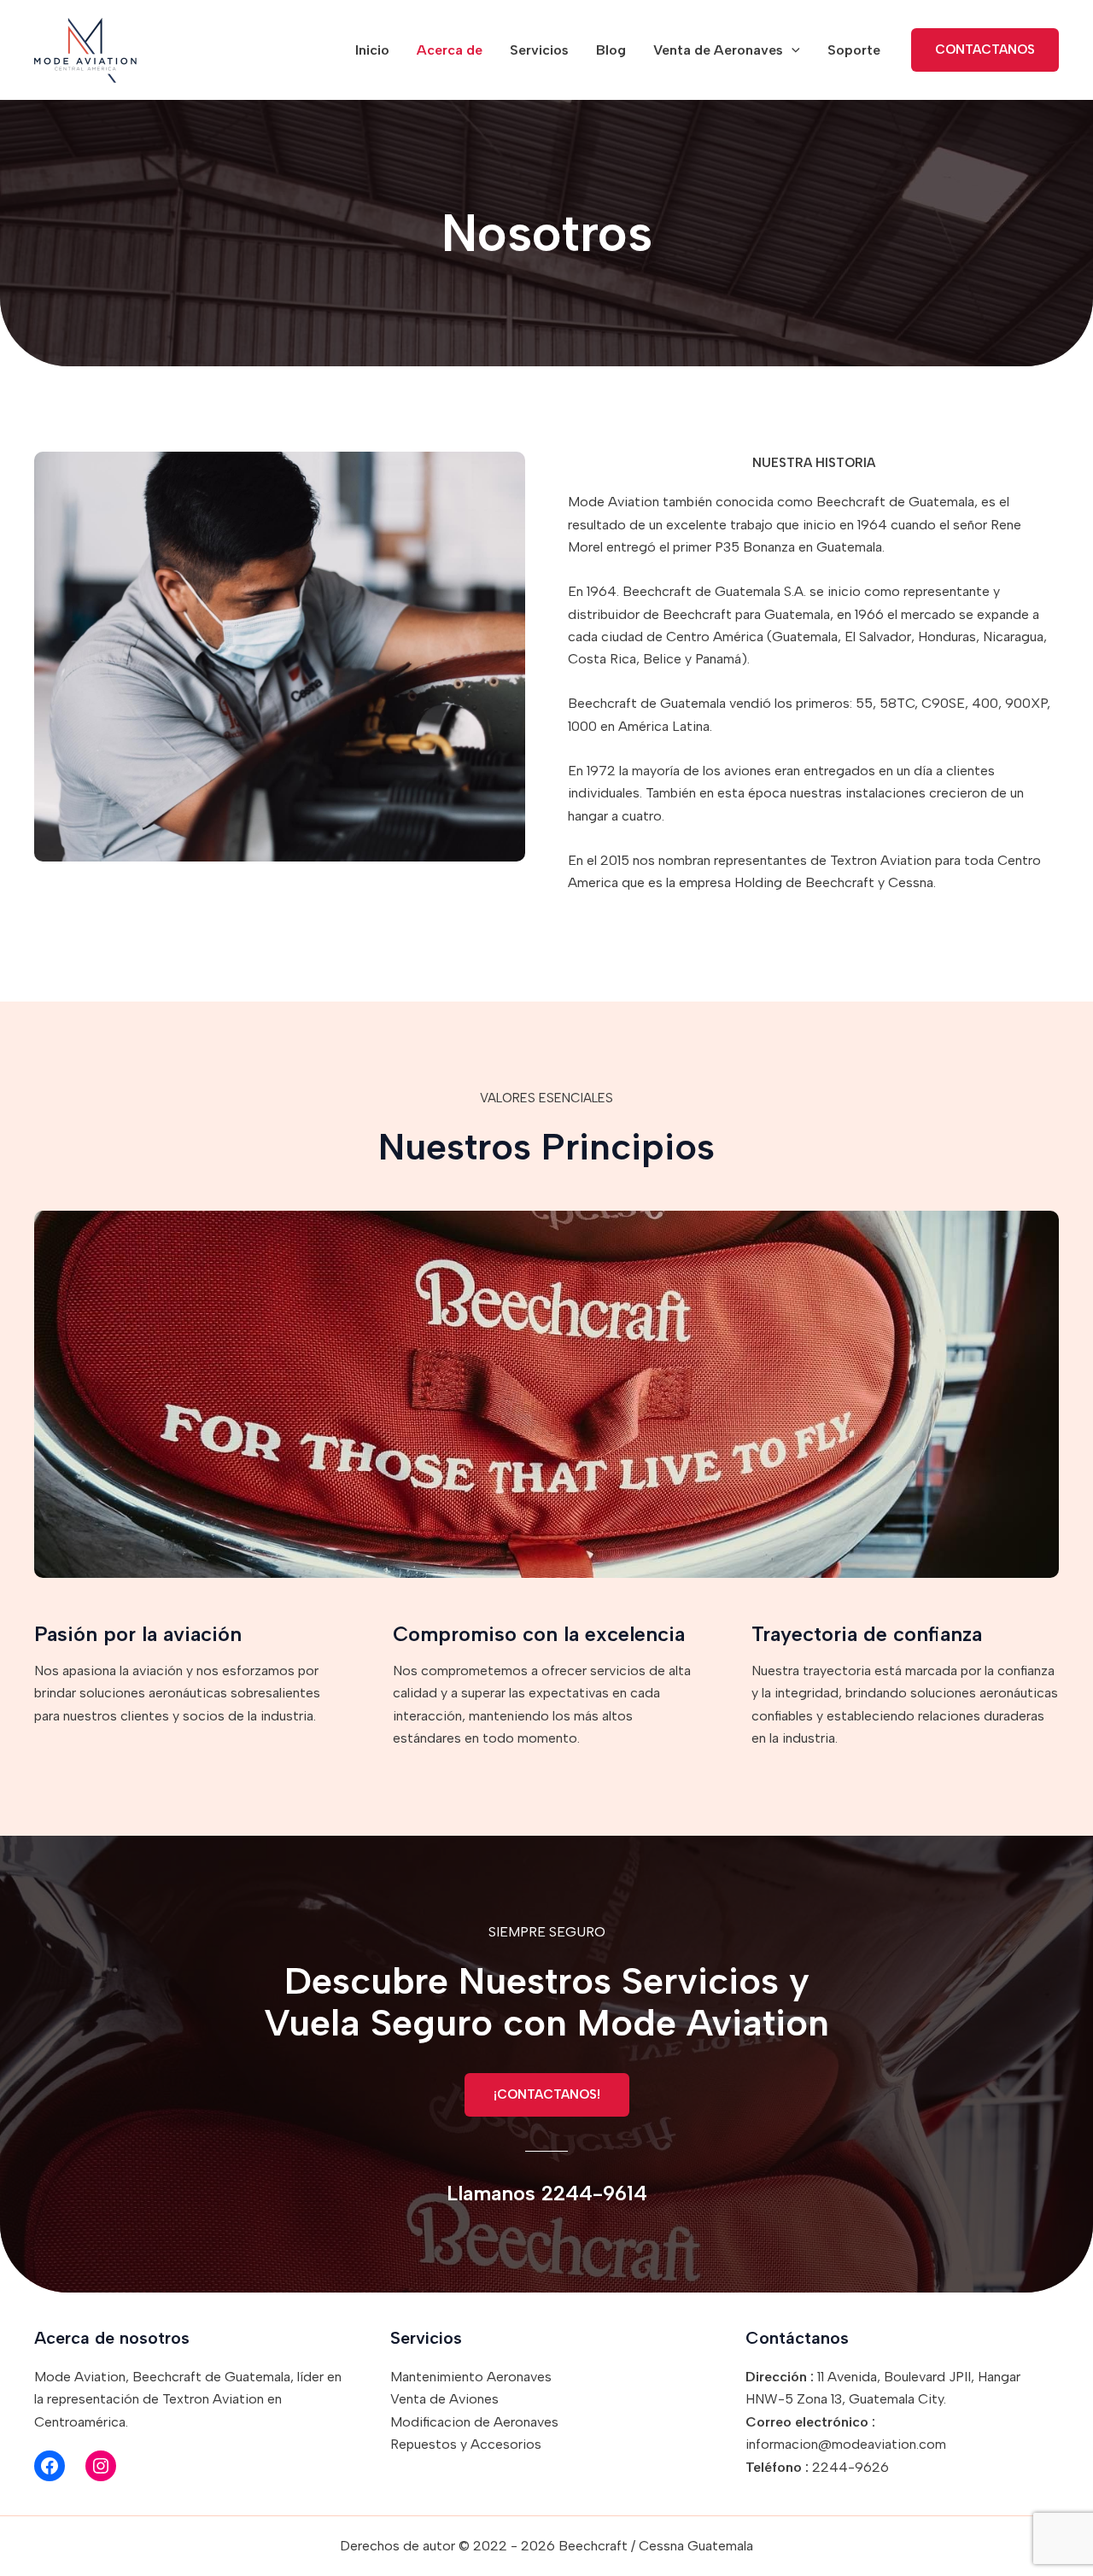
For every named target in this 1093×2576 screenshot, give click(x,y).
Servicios (539, 50)
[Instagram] (101, 2466)
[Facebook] (50, 2466)
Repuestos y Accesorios (466, 2444)
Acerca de (450, 50)
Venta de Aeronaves (718, 50)
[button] (792, 50)
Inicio (372, 50)
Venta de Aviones (444, 2399)
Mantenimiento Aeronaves (471, 2377)
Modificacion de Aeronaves (474, 2422)
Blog (611, 50)
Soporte (854, 50)
